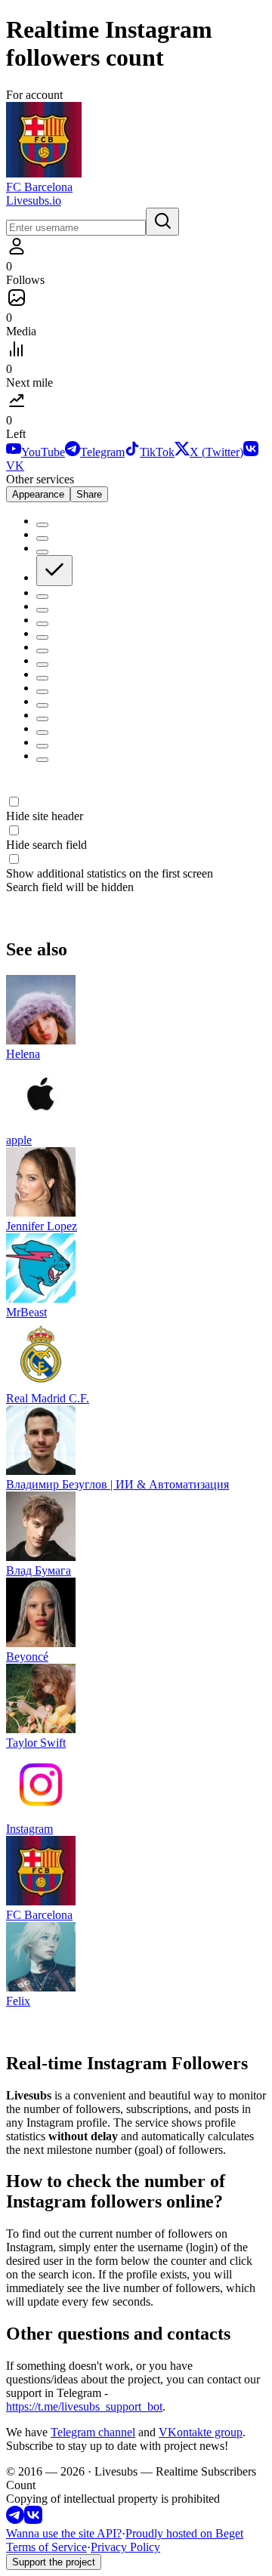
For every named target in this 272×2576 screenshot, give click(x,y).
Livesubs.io (34, 201)
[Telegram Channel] (15, 2520)
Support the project (54, 2562)
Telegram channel (93, 2432)
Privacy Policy (125, 2547)
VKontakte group (201, 2432)
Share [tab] (89, 494)
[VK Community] (33, 2520)
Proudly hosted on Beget (184, 2533)
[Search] (162, 222)
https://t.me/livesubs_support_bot (84, 2406)
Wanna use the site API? (64, 2533)
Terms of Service (46, 2547)
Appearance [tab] (38, 494)
